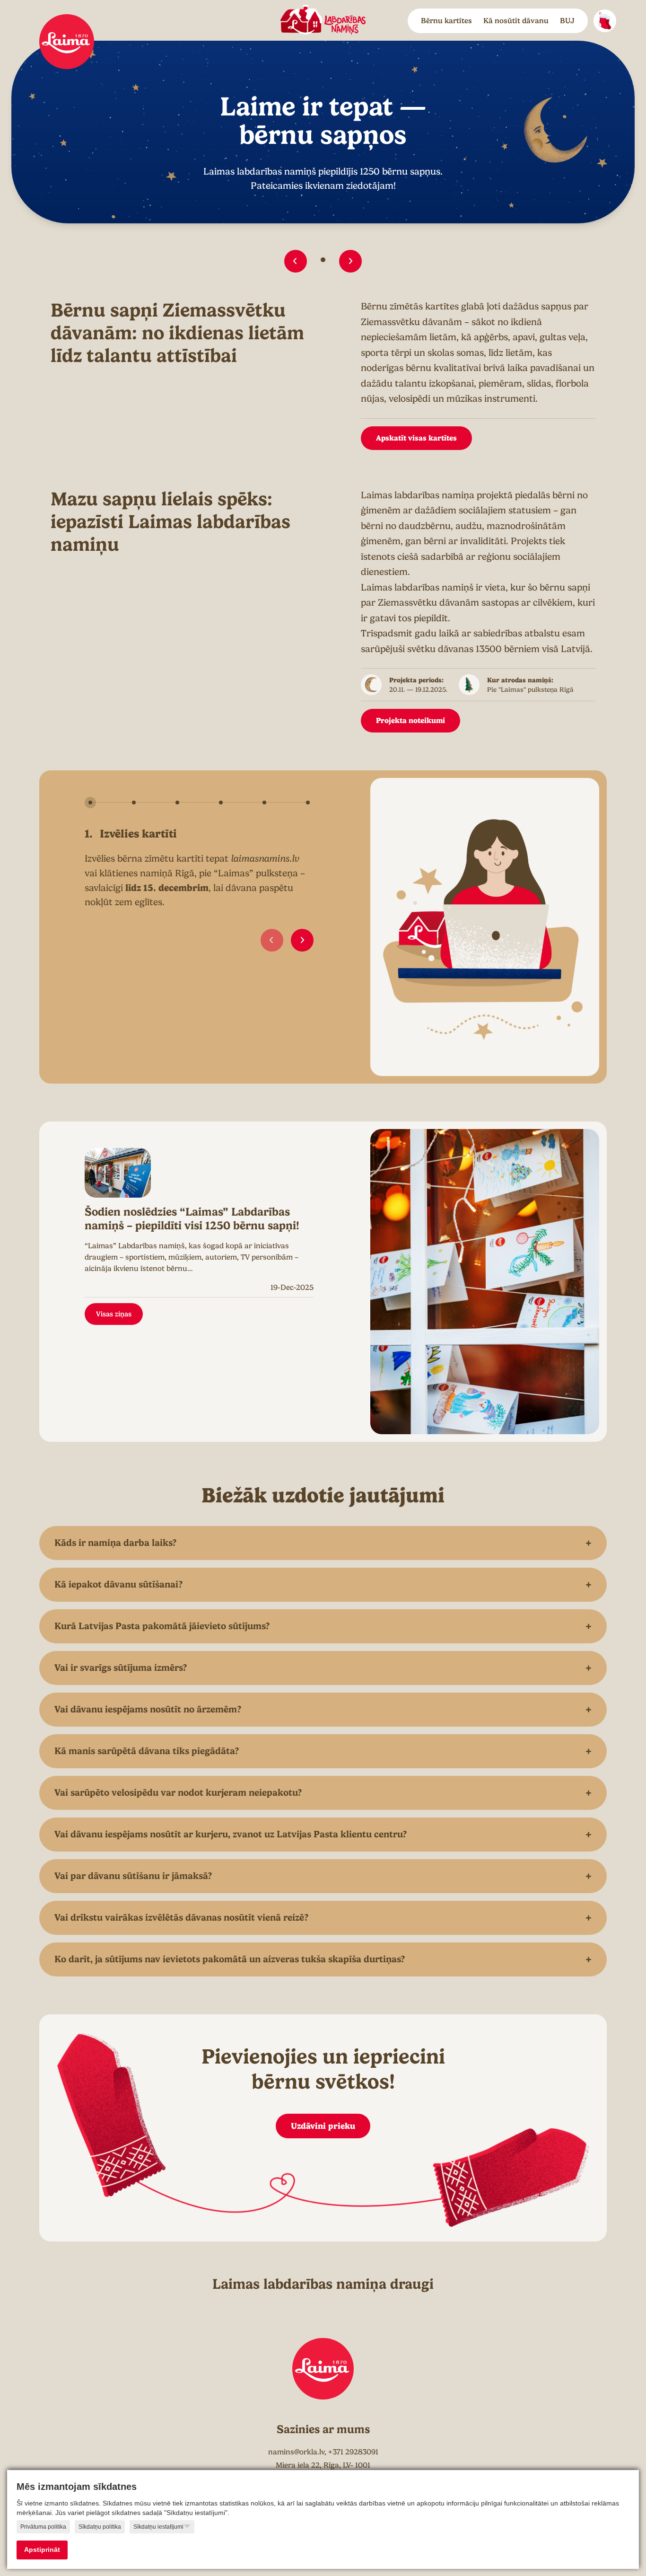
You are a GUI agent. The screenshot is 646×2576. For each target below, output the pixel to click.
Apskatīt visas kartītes (416, 438)
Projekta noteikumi (410, 720)
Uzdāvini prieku (323, 2126)
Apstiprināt (42, 2550)
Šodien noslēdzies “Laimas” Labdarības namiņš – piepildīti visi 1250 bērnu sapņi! (192, 1219)
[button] (296, 261)
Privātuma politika (43, 2527)
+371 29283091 (353, 2452)
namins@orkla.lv (296, 2452)
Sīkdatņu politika (100, 2527)
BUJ (567, 21)
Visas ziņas (114, 1314)
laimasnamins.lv (265, 859)
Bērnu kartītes (446, 21)
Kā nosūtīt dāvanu (516, 21)
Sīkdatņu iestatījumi (158, 2527)
